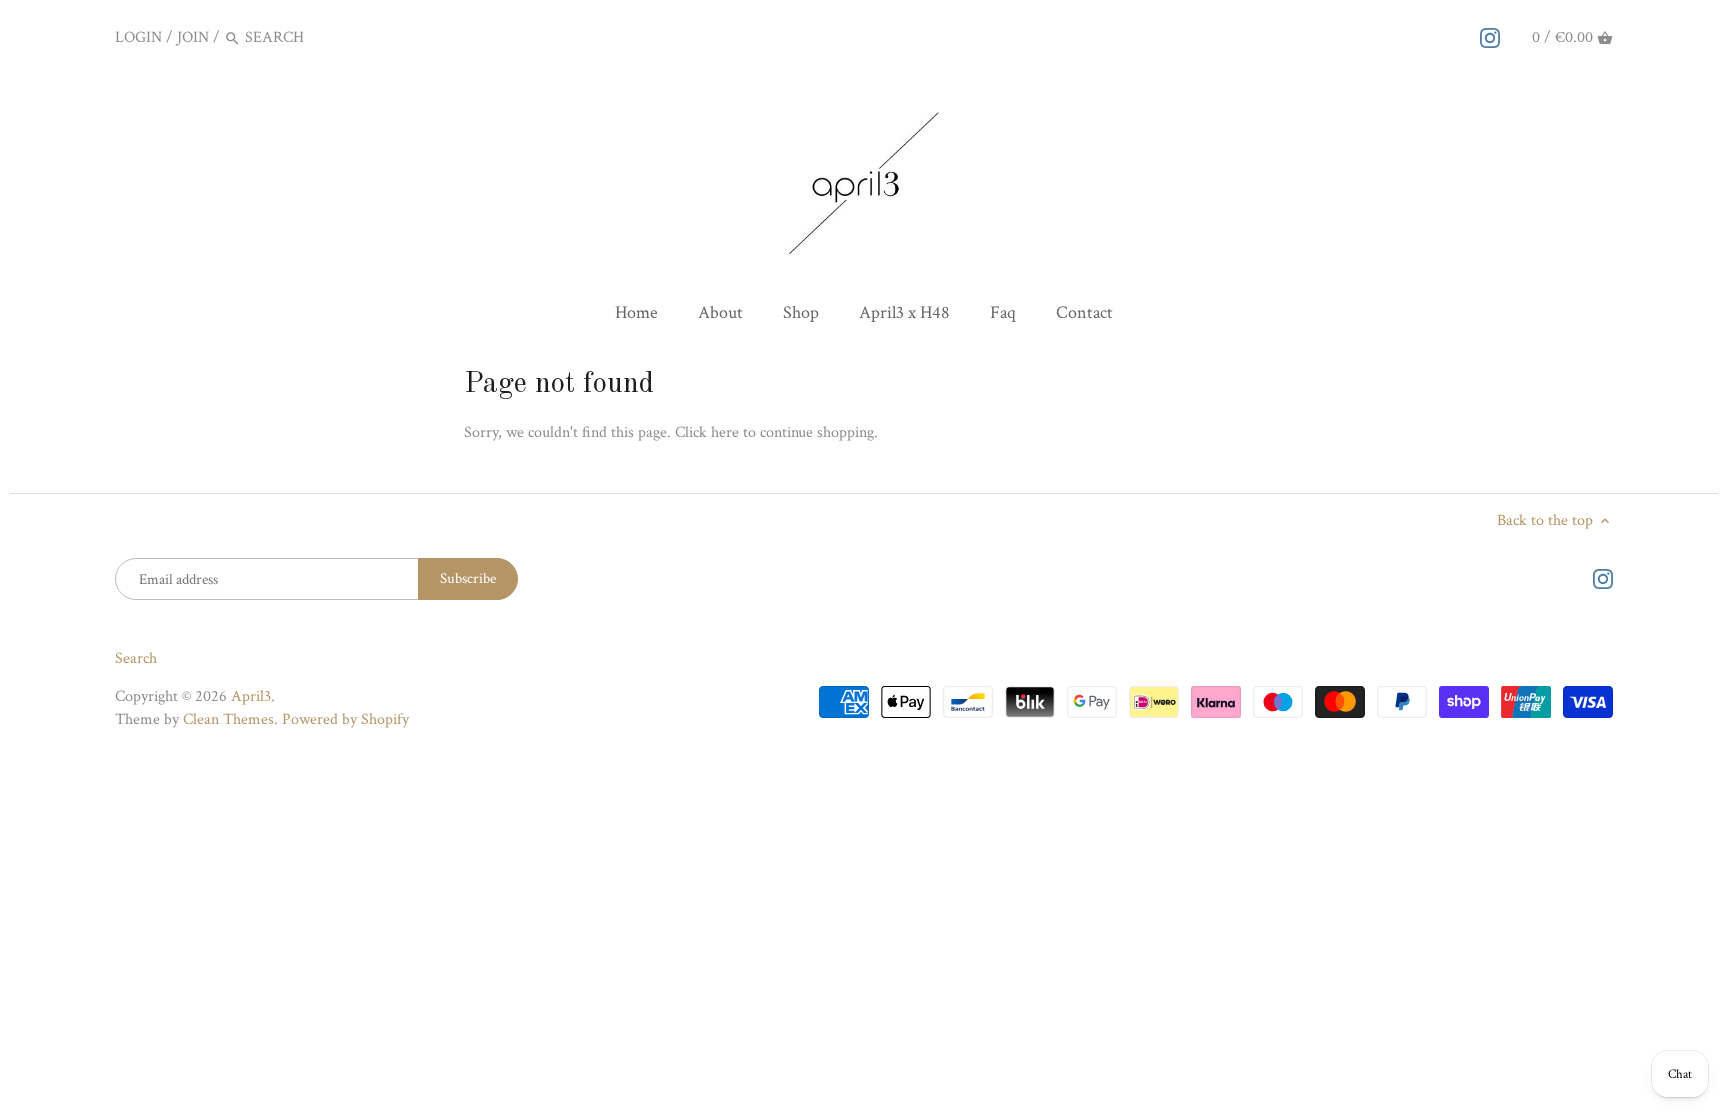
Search (136, 658)
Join (193, 37)
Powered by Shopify (345, 719)
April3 (251, 696)
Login (138, 37)
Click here (707, 432)
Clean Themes (228, 719)
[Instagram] (1490, 37)
